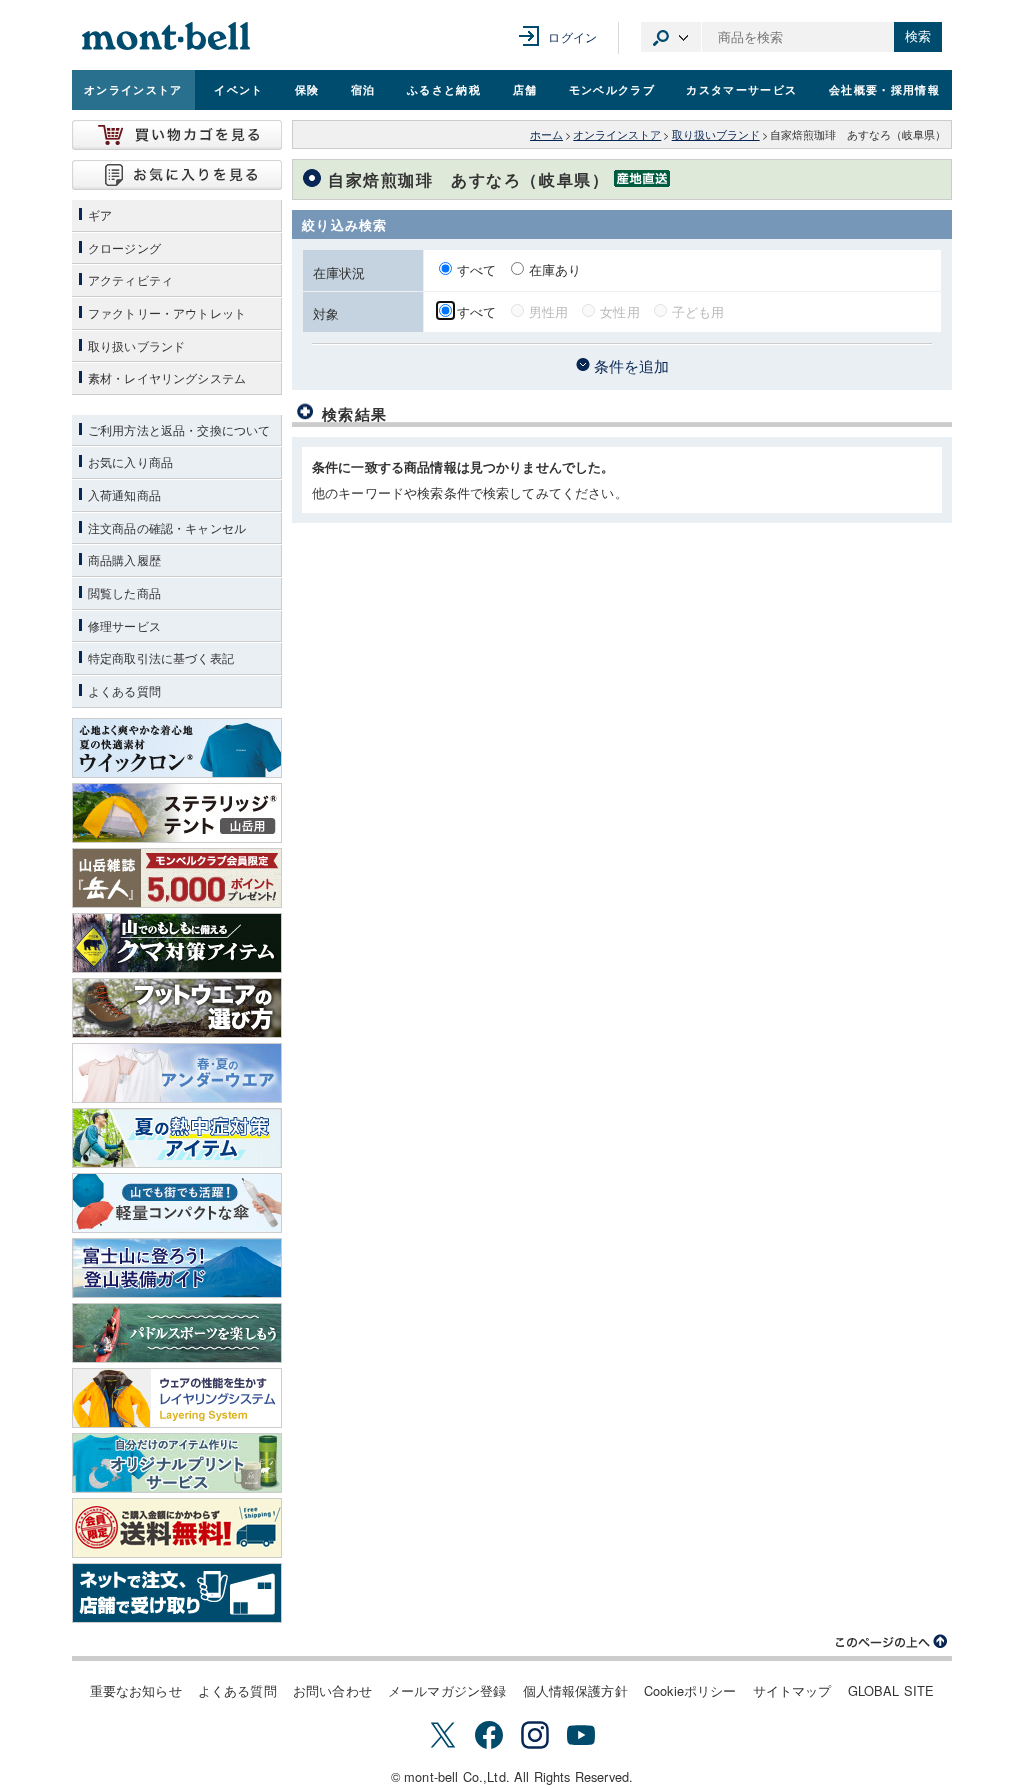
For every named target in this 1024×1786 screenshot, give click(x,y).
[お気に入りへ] (177, 175)
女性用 (619, 311)
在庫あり (555, 269)
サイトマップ (792, 1690)
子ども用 (698, 311)
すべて (479, 269)
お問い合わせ (332, 1690)
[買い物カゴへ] (177, 135)
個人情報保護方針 (575, 1690)
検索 (918, 36)
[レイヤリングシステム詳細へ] (177, 1398)
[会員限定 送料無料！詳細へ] (177, 1528)
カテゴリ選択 (671, 37)
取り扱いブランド (716, 134)
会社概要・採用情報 (884, 89)
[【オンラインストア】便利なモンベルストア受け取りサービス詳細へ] (177, 1593)
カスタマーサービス (741, 89)
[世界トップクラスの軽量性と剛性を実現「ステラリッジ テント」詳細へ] (177, 813)
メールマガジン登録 (447, 1690)
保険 (307, 89)
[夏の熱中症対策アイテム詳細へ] (177, 1138)
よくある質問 (237, 1690)
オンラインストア (133, 89)
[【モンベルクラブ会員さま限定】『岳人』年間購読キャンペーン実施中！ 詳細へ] (177, 878)
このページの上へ (892, 1642)
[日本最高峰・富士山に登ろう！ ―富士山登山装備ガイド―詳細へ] (177, 1268)
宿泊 (363, 89)
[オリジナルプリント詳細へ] (177, 1463)
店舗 (525, 89)
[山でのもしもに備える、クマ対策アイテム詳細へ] (177, 943)
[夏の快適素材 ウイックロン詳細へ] (177, 748)
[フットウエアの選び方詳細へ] (177, 1008)
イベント (238, 89)
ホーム (546, 134)
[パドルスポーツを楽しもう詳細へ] (177, 1333)
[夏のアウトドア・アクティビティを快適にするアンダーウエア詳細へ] (177, 1073)
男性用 (548, 311)
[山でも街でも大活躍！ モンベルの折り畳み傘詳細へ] (177, 1203)
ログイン (572, 36)
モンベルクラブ (612, 89)
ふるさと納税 (444, 89)
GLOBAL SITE (891, 1690)
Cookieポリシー (690, 1690)
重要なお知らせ (136, 1690)
